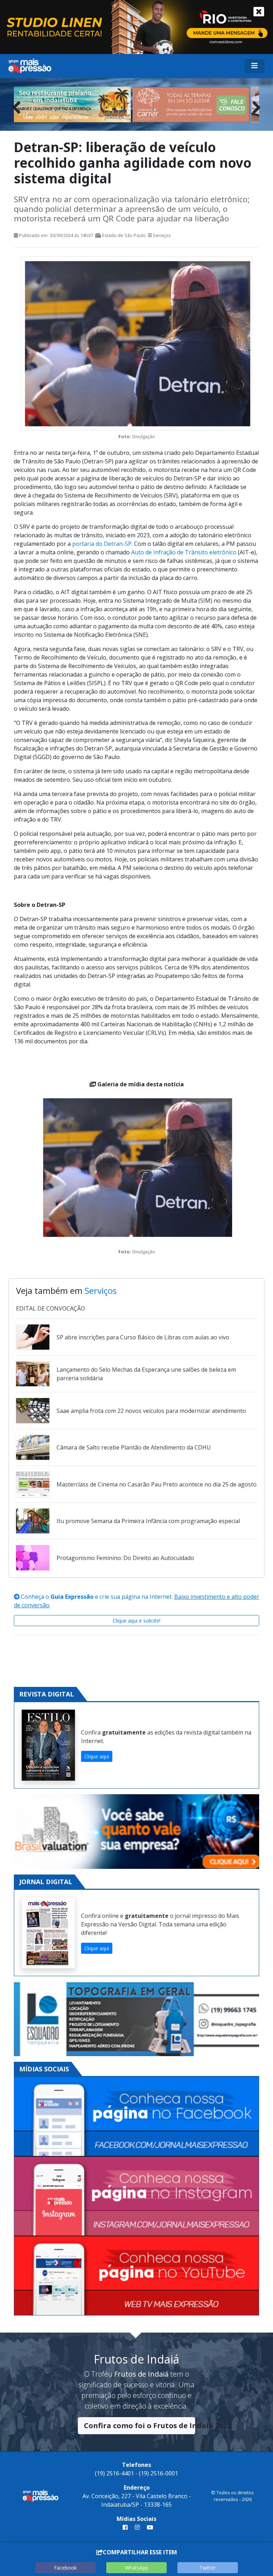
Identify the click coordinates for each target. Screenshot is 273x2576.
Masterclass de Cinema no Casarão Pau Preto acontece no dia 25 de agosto (157, 1484)
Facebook (65, 2568)
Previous (19, 106)
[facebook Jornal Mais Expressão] (125, 2527)
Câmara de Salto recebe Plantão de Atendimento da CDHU (134, 1447)
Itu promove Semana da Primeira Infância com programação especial (148, 1521)
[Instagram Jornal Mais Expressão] (136, 2196)
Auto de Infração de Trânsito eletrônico (184, 552)
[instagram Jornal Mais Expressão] (137, 2527)
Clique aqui (97, 1756)
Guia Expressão (72, 1597)
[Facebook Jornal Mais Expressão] (136, 2117)
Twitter (208, 2568)
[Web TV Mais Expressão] (136, 2276)
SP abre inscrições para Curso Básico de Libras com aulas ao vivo (143, 1337)
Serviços (162, 235)
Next (254, 106)
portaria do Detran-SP (102, 544)
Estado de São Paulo (124, 235)
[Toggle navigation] (255, 66)
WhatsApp (136, 2568)
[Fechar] (259, 12)
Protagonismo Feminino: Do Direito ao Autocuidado (125, 1558)
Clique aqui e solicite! (136, 1621)
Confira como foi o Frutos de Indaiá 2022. (140, 2426)
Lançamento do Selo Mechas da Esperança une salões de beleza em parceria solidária (146, 1374)
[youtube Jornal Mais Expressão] (149, 2527)
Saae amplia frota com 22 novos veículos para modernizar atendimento (151, 1411)
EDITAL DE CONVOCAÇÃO (50, 1308)
